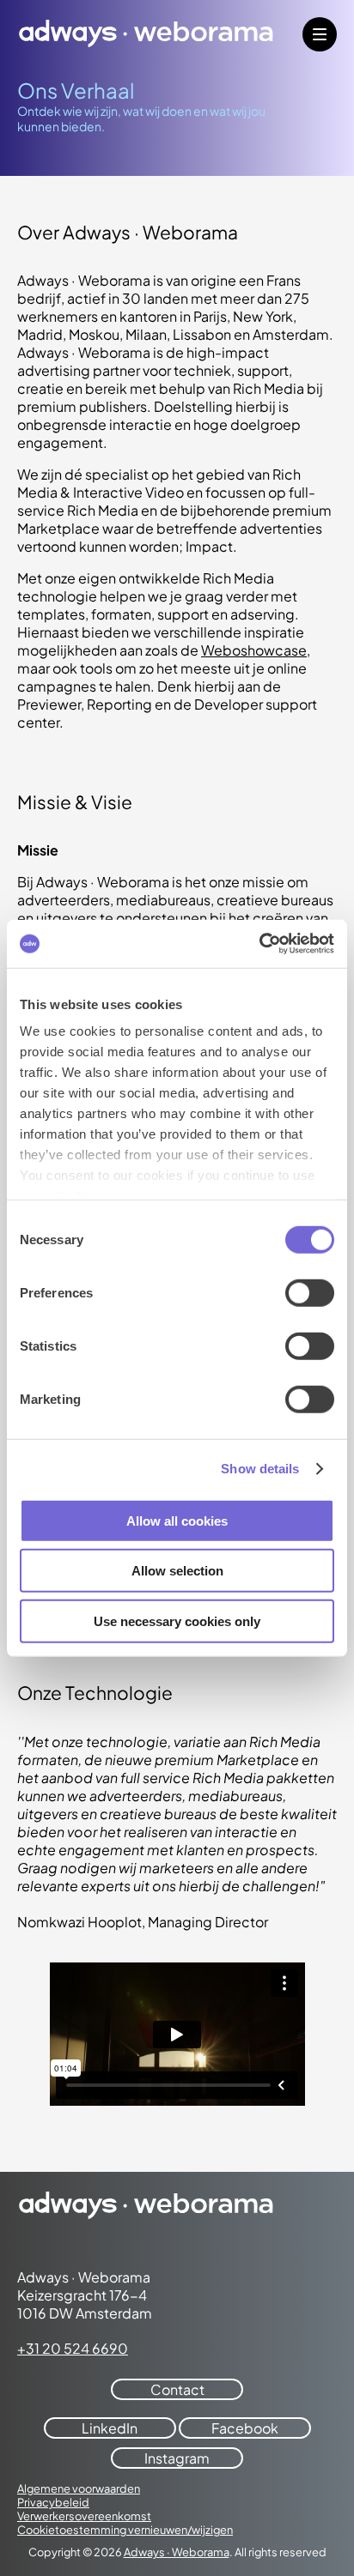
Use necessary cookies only (177, 1621)
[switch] (310, 1292)
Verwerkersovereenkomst (84, 2516)
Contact (177, 2389)
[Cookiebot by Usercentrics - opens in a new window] (259, 944)
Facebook (245, 2428)
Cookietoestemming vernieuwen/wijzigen (125, 2530)
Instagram (177, 2458)
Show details (260, 1469)
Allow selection (177, 1571)
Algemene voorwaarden (79, 2488)
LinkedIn (110, 2428)
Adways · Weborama (177, 2552)
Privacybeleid (53, 2502)
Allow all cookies (177, 1520)
